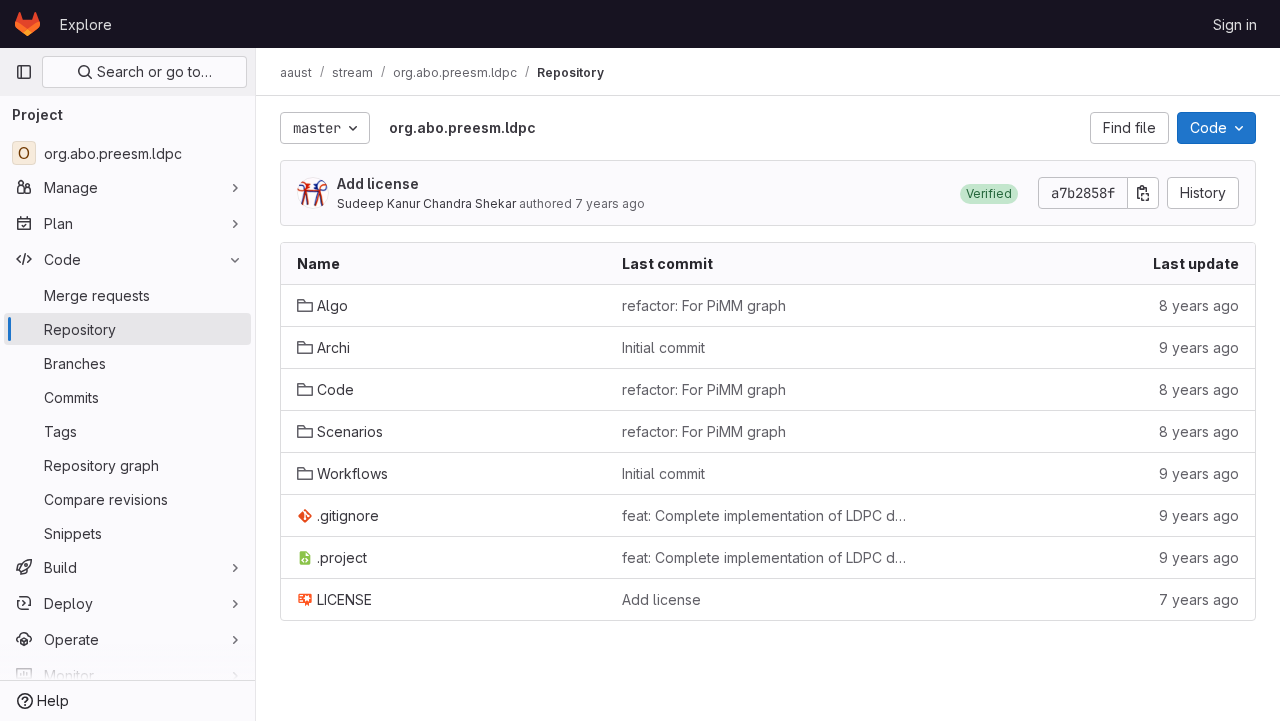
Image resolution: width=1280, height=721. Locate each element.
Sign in (1235, 24)
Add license (378, 183)
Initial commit (663, 347)
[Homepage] (27, 24)
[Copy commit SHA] (1143, 193)
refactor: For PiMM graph (704, 305)
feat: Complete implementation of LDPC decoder (768, 515)
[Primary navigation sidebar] (24, 72)
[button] (989, 193)
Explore (86, 24)
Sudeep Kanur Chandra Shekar (426, 203)
